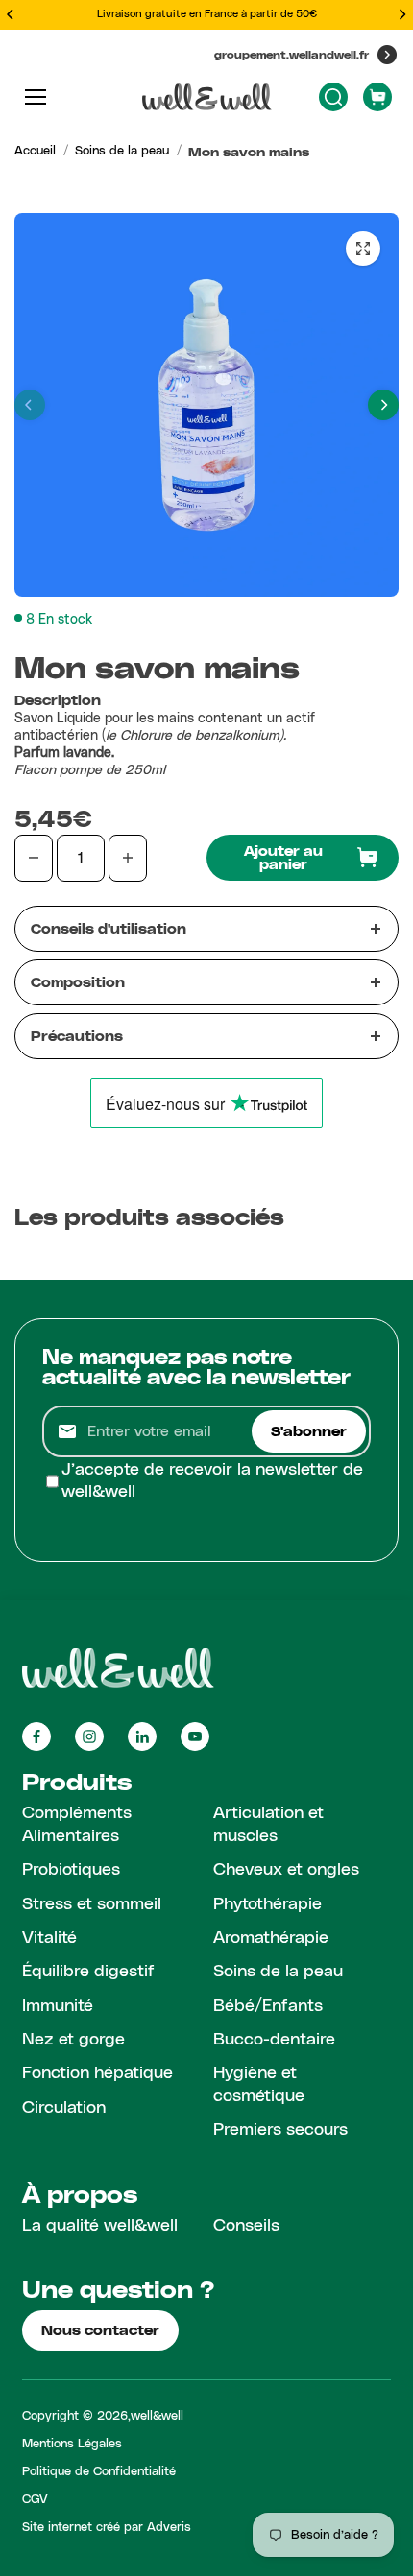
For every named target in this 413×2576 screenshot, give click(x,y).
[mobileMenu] (36, 97)
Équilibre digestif (88, 1972)
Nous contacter (100, 2330)
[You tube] (195, 1737)
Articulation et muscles (268, 1824)
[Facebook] (36, 1737)
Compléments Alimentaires (77, 1824)
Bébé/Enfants (268, 2006)
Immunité (58, 2006)
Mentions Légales (72, 2444)
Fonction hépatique (97, 2073)
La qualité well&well (100, 2226)
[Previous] (12, 14)
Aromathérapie (271, 1938)
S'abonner (309, 1431)
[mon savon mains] (363, 248)
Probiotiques (71, 1870)
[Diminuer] (34, 858)
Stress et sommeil (92, 1904)
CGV (35, 2500)
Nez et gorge (73, 2040)
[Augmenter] (128, 858)
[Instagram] (89, 1737)
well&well (157, 2416)
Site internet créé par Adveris (107, 2528)
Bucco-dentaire (274, 2040)
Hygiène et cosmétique (259, 2084)
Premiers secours (280, 2130)
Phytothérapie (267, 1904)
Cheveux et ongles (286, 1870)
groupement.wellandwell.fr (292, 54)
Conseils (246, 2226)
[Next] (401, 14)
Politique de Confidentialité (99, 2472)
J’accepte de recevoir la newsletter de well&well (212, 1481)
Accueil (35, 151)
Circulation (64, 2108)
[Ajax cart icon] (377, 97)
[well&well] (207, 97)
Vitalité (49, 1938)
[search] (333, 97)
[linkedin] (142, 1737)
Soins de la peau (122, 151)
